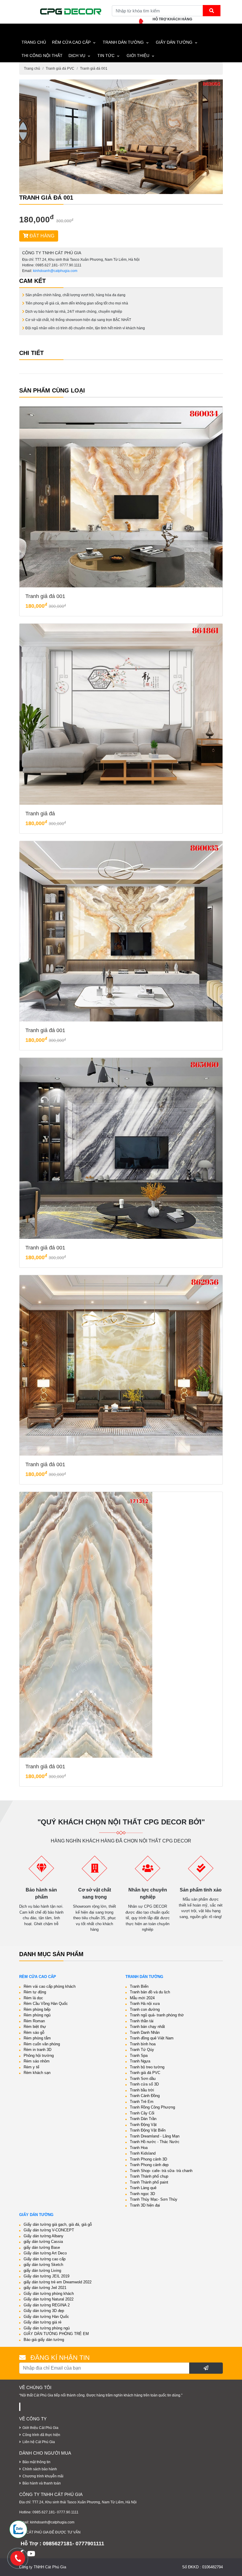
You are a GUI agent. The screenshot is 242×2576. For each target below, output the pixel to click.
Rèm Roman (34, 2021)
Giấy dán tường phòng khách (49, 2294)
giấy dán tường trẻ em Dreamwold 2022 (58, 2282)
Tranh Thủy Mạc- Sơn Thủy (154, 2199)
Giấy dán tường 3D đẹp (44, 2311)
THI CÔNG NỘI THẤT (42, 56)
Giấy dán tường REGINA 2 (47, 2305)
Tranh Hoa (139, 2148)
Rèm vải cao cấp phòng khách (50, 1986)
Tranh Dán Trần (143, 2119)
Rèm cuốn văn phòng (42, 2044)
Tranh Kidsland (143, 2153)
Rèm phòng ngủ (37, 2015)
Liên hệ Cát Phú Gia (39, 2442)
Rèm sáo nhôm (37, 2061)
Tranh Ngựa (140, 2061)
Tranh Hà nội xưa (145, 2004)
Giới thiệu (138, 56)
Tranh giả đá (40, 814)
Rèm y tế (31, 2067)
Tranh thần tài (142, 2021)
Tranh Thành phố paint (149, 2182)
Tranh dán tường (123, 42)
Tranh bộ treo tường (147, 2067)
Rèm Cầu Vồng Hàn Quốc (46, 2004)
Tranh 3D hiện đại (145, 2205)
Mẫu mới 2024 (142, 1998)
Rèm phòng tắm (37, 2038)
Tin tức (106, 56)
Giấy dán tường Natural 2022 (49, 2299)
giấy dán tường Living (42, 2271)
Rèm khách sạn (37, 2073)
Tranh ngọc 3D (142, 2194)
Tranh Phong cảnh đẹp (149, 2165)
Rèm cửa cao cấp (71, 42)
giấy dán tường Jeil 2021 (45, 2288)
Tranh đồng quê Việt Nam (152, 2038)
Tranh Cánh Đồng (145, 2096)
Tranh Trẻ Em (142, 2102)
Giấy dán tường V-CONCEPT (49, 2230)
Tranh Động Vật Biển (148, 2130)
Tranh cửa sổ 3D (144, 2084)
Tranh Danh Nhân (145, 2032)
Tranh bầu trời (142, 2090)
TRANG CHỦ (34, 42)
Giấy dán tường (174, 42)
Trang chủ (32, 69)
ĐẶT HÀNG (41, 236)
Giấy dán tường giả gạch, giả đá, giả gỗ (58, 2224)
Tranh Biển (139, 1986)
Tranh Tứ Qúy (142, 2050)
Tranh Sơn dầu (143, 2079)
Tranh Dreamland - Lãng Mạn (155, 2136)
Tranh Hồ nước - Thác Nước (155, 2142)
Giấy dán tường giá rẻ (42, 2322)
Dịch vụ (77, 56)
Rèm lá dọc (33, 1998)
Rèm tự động (35, 1992)
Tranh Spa (139, 2056)
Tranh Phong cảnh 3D (148, 2159)
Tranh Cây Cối (142, 2113)
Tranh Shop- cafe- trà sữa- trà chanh (161, 2171)
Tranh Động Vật (143, 2125)
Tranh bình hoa (143, 2044)
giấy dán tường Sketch (43, 2265)
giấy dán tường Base (42, 2247)
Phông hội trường (39, 2056)
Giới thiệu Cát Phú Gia (40, 2428)
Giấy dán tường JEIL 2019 (46, 2276)
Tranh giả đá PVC (60, 69)
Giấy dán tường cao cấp (45, 2259)
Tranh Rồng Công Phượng (152, 2107)
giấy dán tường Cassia (43, 2242)
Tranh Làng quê (143, 2188)
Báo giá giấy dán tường (44, 2340)
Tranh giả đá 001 (94, 69)
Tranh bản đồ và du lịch (150, 1992)
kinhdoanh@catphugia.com (55, 271)
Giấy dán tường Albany (44, 2236)
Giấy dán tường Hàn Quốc (46, 2317)
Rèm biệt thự (35, 2027)
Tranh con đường (145, 2009)
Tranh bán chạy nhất (147, 2027)
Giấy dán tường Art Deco (45, 2253)
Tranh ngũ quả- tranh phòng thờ (157, 2015)
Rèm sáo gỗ (34, 2032)
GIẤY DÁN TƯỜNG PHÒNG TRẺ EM (56, 2334)
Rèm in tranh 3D (37, 2050)
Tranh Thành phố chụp (149, 2176)
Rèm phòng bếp (37, 2009)
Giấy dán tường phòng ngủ (47, 2328)
